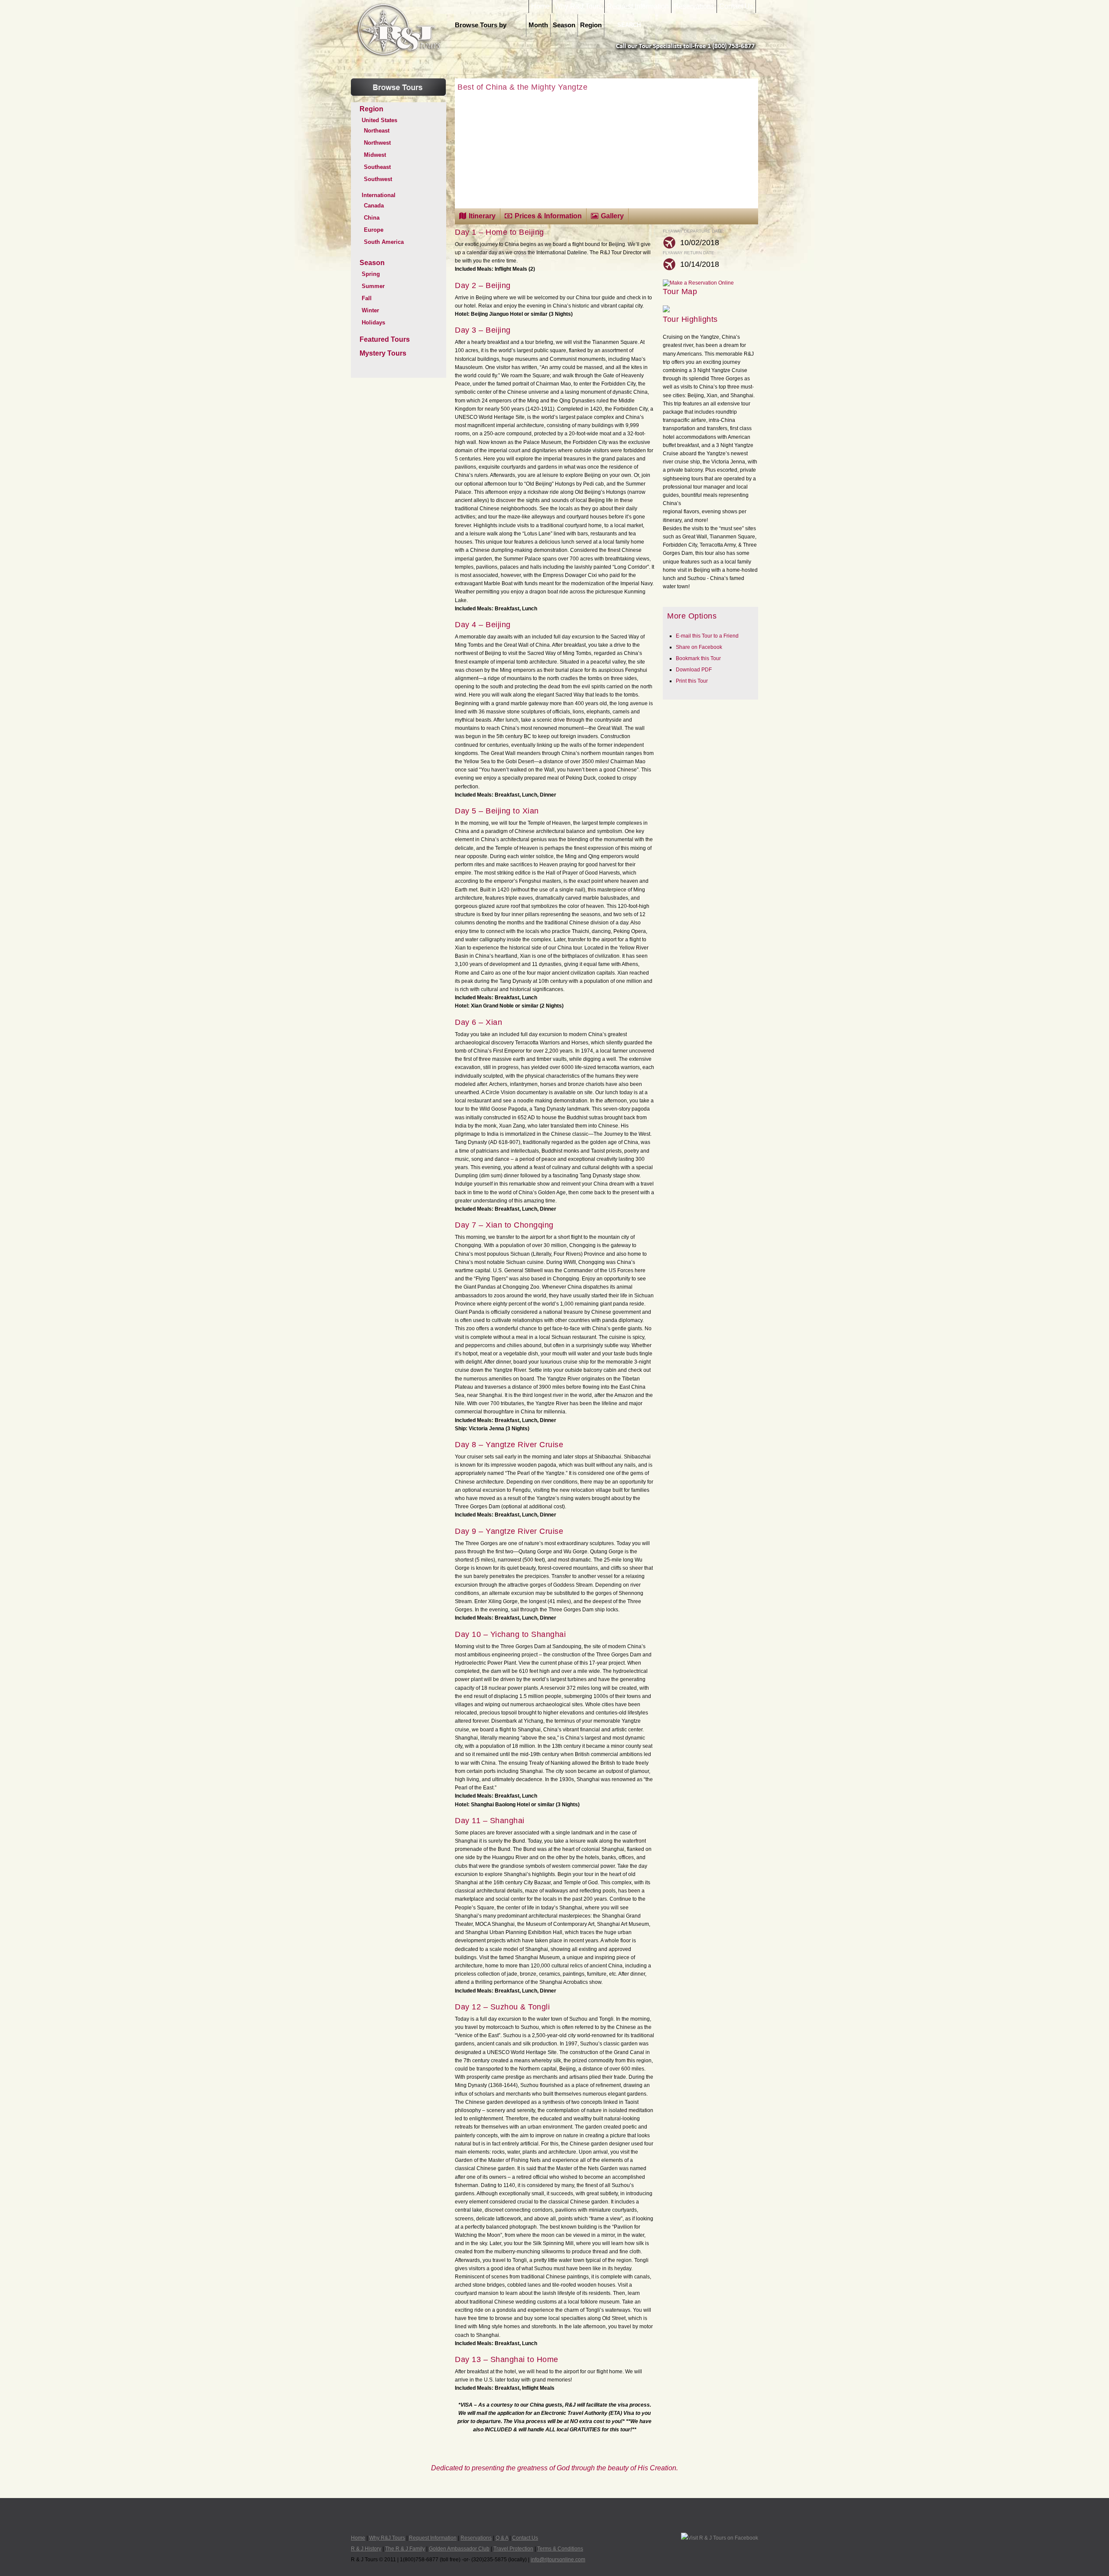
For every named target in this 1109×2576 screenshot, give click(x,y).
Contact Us (736, 6)
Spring (371, 274)
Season (564, 25)
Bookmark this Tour (698, 658)
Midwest (375, 155)
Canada (374, 206)
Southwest (378, 179)
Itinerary (482, 216)
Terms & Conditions (560, 2549)
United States (379, 120)
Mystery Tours (383, 353)
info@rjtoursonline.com (558, 2560)
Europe (374, 230)
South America (384, 242)
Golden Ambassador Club (459, 2549)
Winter (370, 310)
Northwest (377, 143)
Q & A (502, 2538)
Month (538, 25)
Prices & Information (548, 216)
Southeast (377, 167)
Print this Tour (692, 681)
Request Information (638, 6)
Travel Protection (513, 2549)
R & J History (366, 2549)
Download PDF (694, 670)
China (372, 218)
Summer (373, 286)
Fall (367, 298)
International (379, 195)
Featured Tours (385, 339)
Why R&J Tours (578, 6)
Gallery (612, 216)
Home (540, 6)
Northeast (377, 131)
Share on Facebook (699, 647)
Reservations (694, 6)
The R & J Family (405, 2549)
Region (591, 25)
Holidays (373, 322)
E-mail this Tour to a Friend (707, 636)
